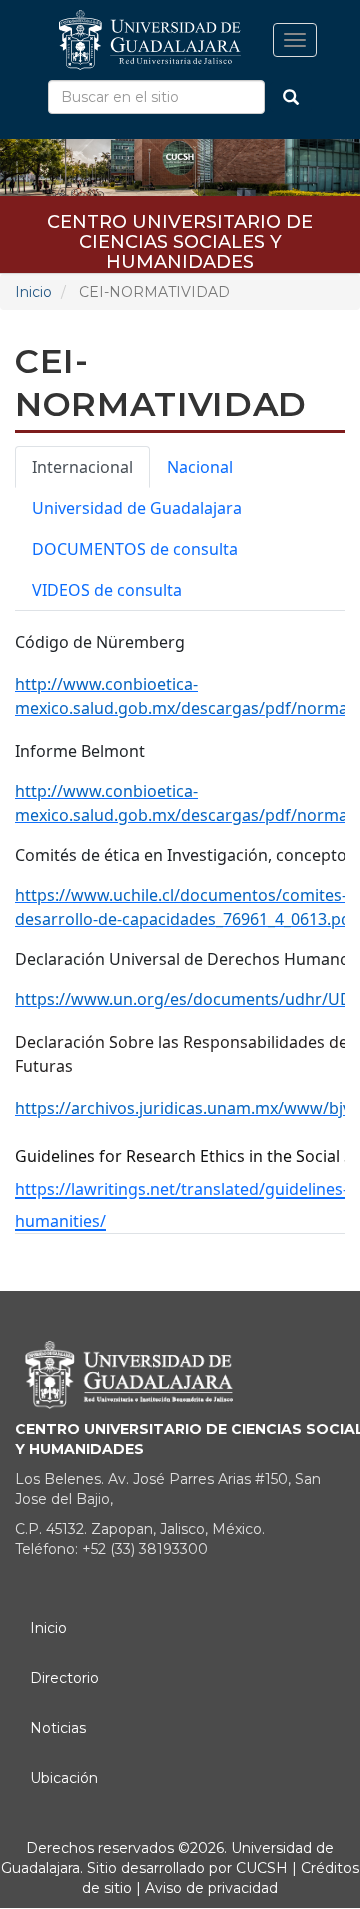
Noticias (58, 1728)
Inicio (33, 292)
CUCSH (262, 1868)
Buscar (291, 97)
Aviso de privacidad (209, 1888)
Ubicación (64, 1778)
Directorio (64, 1678)
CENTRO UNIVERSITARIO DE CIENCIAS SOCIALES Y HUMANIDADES (180, 228)
